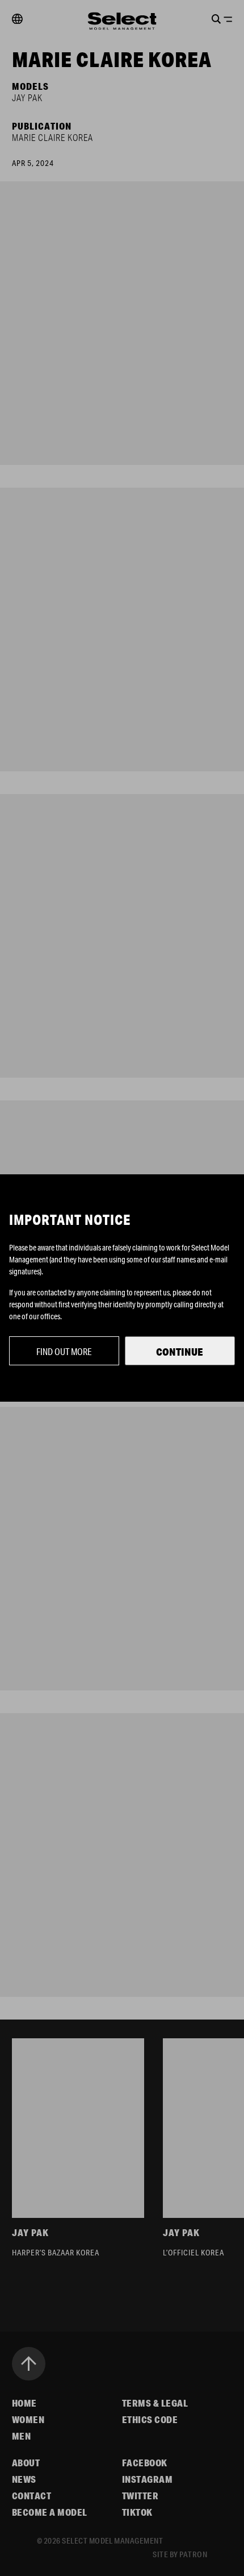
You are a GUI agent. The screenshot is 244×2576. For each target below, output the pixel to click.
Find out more (64, 1351)
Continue (180, 1352)
